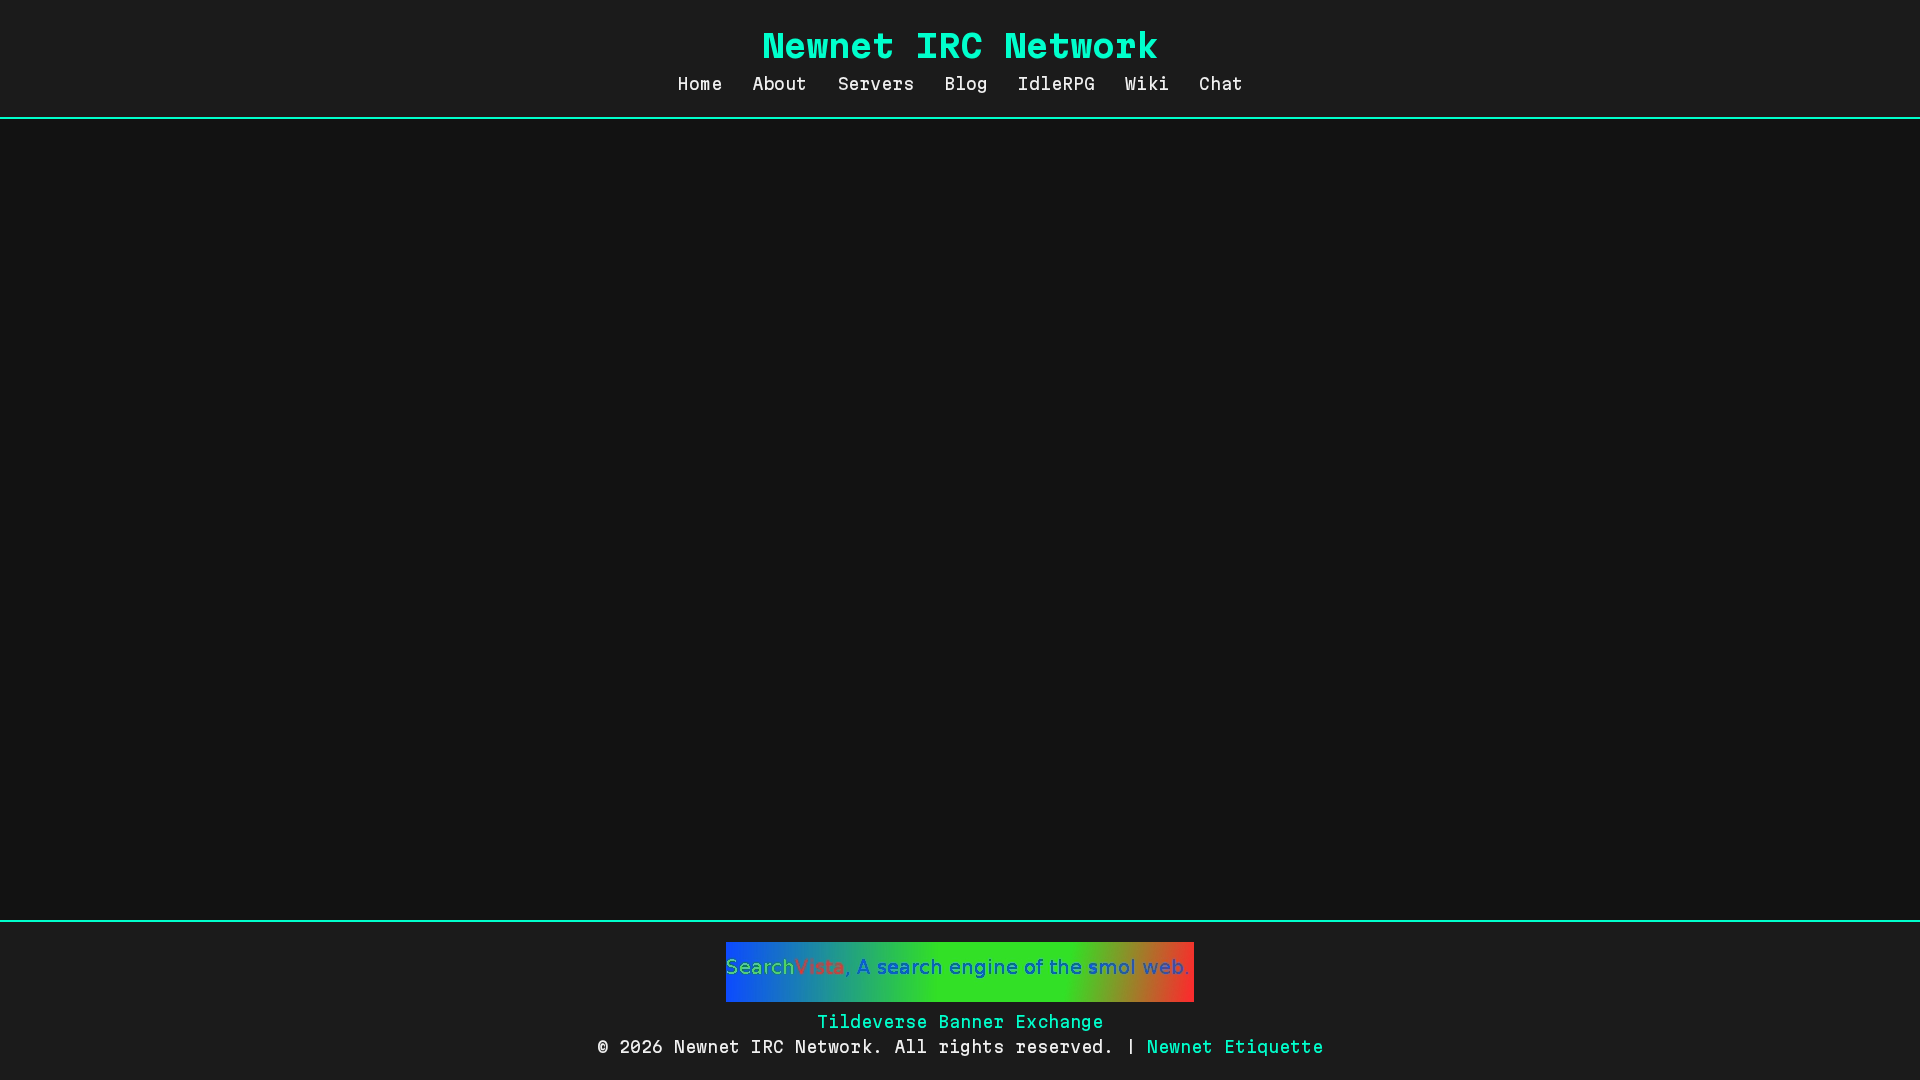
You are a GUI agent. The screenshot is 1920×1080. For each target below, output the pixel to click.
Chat (1221, 83)
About (779, 83)
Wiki (1147, 83)
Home (700, 83)
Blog (966, 83)
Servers (875, 83)
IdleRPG (1056, 83)
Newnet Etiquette (1235, 1046)
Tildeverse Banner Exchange (960, 1021)
